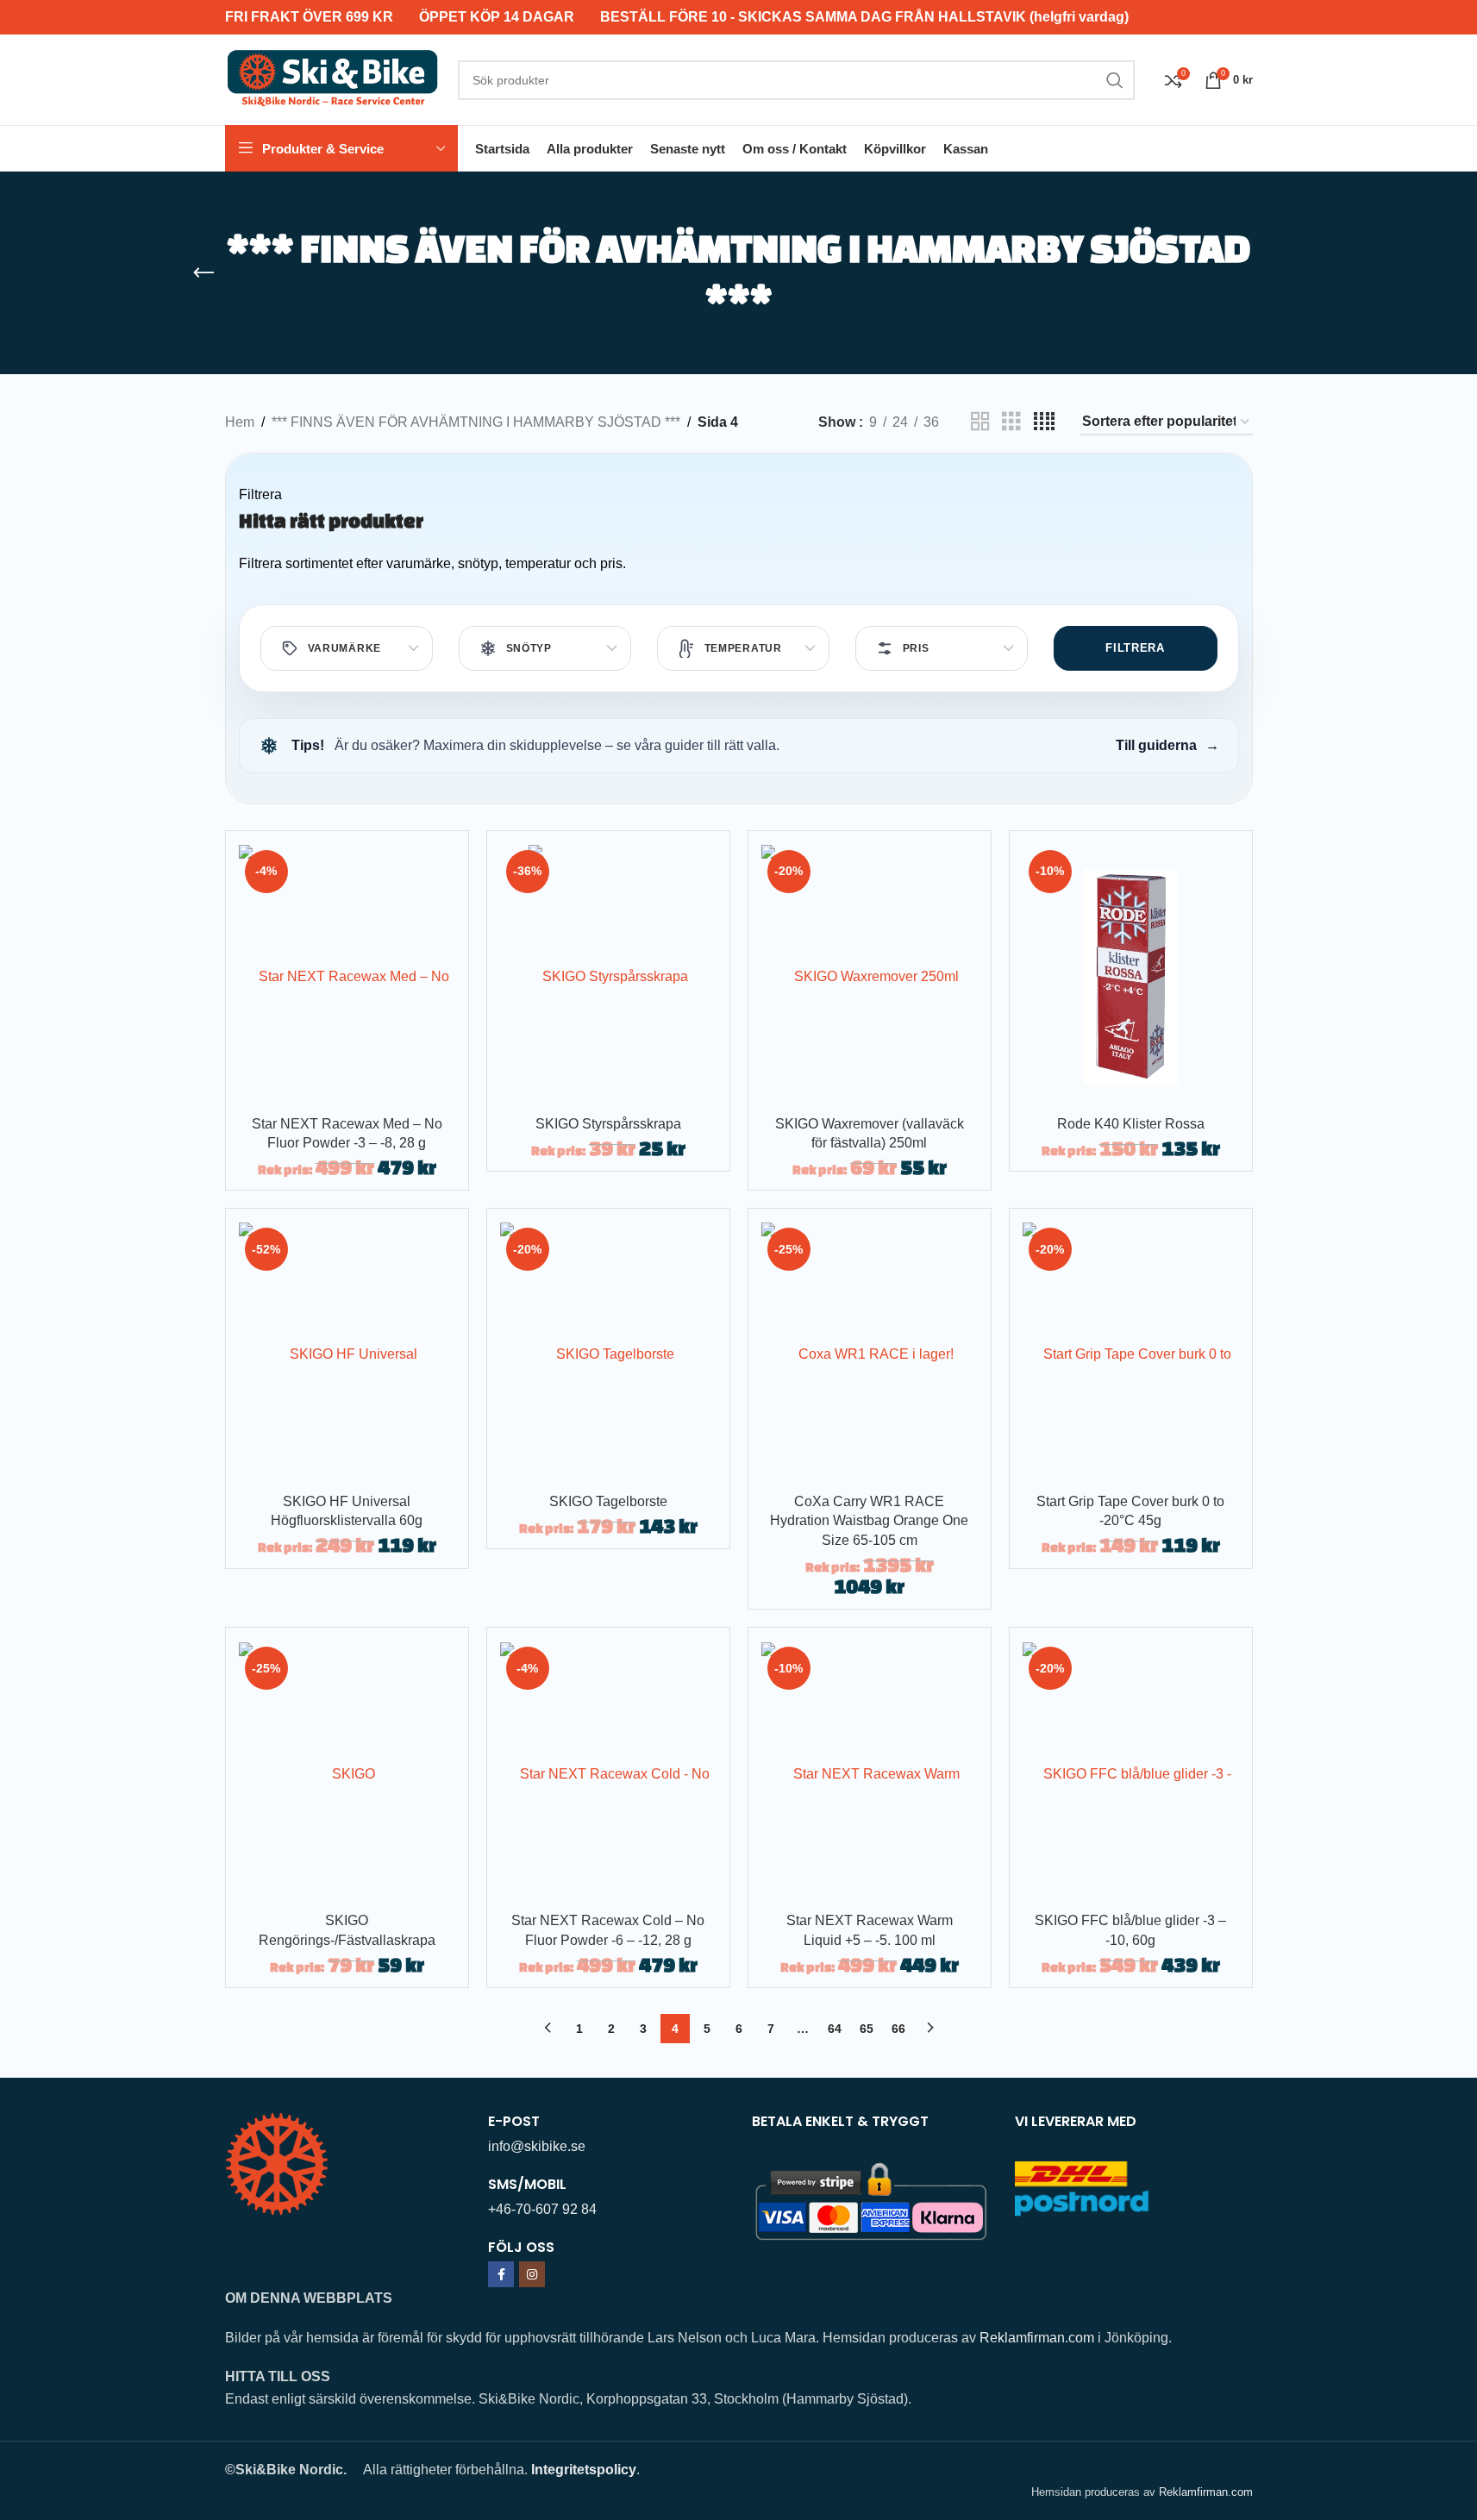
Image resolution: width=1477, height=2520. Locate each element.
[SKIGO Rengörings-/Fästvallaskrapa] (347, 1772)
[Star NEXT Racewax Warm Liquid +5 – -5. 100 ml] (870, 1772)
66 (898, 2029)
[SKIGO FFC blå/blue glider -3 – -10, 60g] (1131, 1772)
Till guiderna (1167, 745)
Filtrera (1135, 648)
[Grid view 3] (1011, 422)
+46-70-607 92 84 (542, 2209)
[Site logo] (333, 79)
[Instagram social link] (532, 2274)
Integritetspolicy (584, 2470)
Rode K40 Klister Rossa (1131, 1124)
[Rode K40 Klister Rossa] (1131, 975)
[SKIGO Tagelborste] (608, 1353)
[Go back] (203, 273)
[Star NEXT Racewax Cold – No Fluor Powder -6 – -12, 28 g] (608, 1772)
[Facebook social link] (501, 2274)
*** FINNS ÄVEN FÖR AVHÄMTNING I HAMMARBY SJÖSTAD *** (476, 422)
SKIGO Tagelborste (608, 1501)
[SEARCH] (1115, 80)
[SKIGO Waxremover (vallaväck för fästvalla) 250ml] (870, 975)
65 (867, 2029)
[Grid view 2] (980, 422)
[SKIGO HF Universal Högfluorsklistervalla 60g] (347, 1353)
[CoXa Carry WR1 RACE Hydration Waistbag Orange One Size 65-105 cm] (870, 1353)
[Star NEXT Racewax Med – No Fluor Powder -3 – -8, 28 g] (347, 975)
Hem (240, 422)
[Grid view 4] (1044, 422)
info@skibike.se (537, 2146)
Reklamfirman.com (1037, 2338)
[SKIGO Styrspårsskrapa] (608, 975)
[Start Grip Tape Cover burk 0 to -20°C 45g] (1131, 1353)
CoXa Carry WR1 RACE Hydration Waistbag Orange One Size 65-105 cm (869, 1521)
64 (835, 2029)
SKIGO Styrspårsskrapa (608, 1124)
